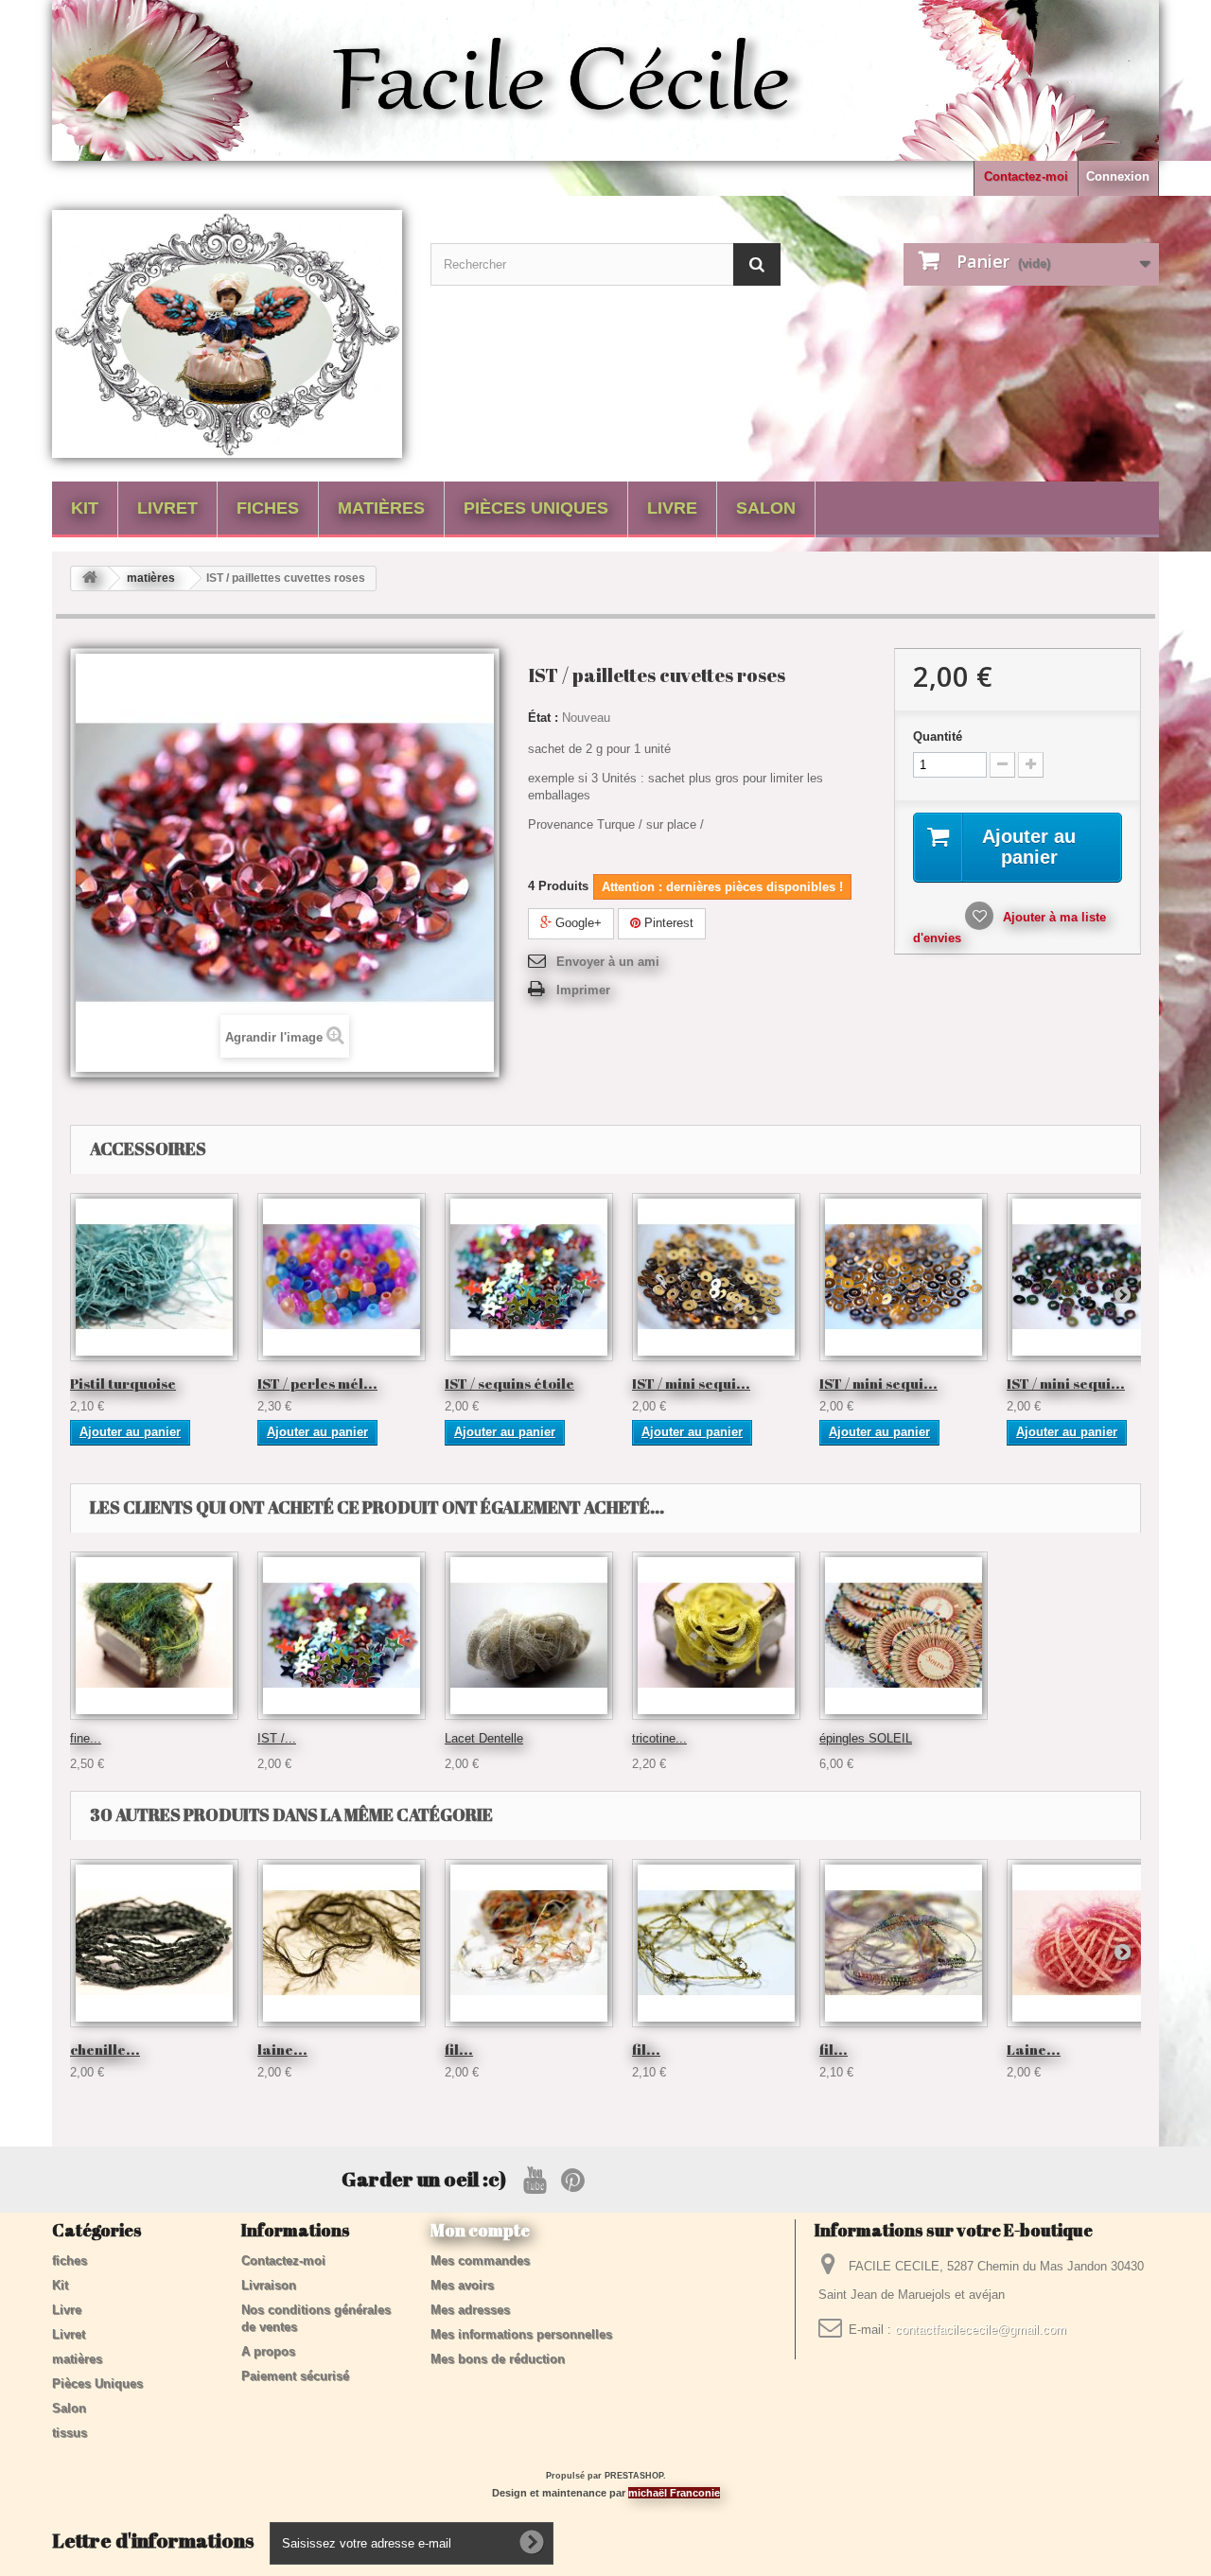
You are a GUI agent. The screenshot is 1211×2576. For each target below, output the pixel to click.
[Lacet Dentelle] (529, 1636)
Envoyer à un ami (608, 962)
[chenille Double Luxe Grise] (154, 1943)
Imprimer (583, 990)
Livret (167, 508)
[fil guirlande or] (716, 1943)
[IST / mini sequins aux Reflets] (1091, 1277)
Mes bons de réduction (498, 2359)
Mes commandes (480, 2261)
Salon (766, 508)
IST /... (277, 1738)
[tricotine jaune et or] (716, 1636)
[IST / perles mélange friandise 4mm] (342, 1277)
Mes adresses (470, 2310)
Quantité (938, 736)
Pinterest (667, 923)
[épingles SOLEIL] (904, 1636)
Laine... (1034, 2049)
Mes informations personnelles (521, 2334)
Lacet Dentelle (484, 1738)
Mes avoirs (462, 2285)
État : (543, 718)
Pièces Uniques (536, 508)
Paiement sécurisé (295, 2376)
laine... (282, 2049)
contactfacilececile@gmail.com (981, 2330)
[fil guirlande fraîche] (904, 1943)
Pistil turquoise (123, 1383)
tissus (70, 2433)
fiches (268, 508)
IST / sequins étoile (509, 1383)
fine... (86, 1738)
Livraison (269, 2285)
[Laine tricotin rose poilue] (1091, 1943)
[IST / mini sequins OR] (904, 1277)
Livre (672, 508)
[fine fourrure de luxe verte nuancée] (154, 1636)
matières (381, 508)
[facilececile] (227, 334)
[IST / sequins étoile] (529, 1277)
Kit (85, 508)
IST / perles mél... (317, 1383)
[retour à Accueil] (90, 578)
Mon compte (480, 2230)
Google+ (577, 923)
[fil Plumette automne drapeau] (529, 1943)
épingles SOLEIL (866, 1738)
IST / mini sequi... (691, 1383)
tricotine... (659, 1738)
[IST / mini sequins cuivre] (716, 1277)
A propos (268, 2351)
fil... (459, 2049)
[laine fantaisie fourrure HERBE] (342, 1943)
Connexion (1118, 176)
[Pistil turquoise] (154, 1277)
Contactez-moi (1026, 176)
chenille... (105, 2049)
